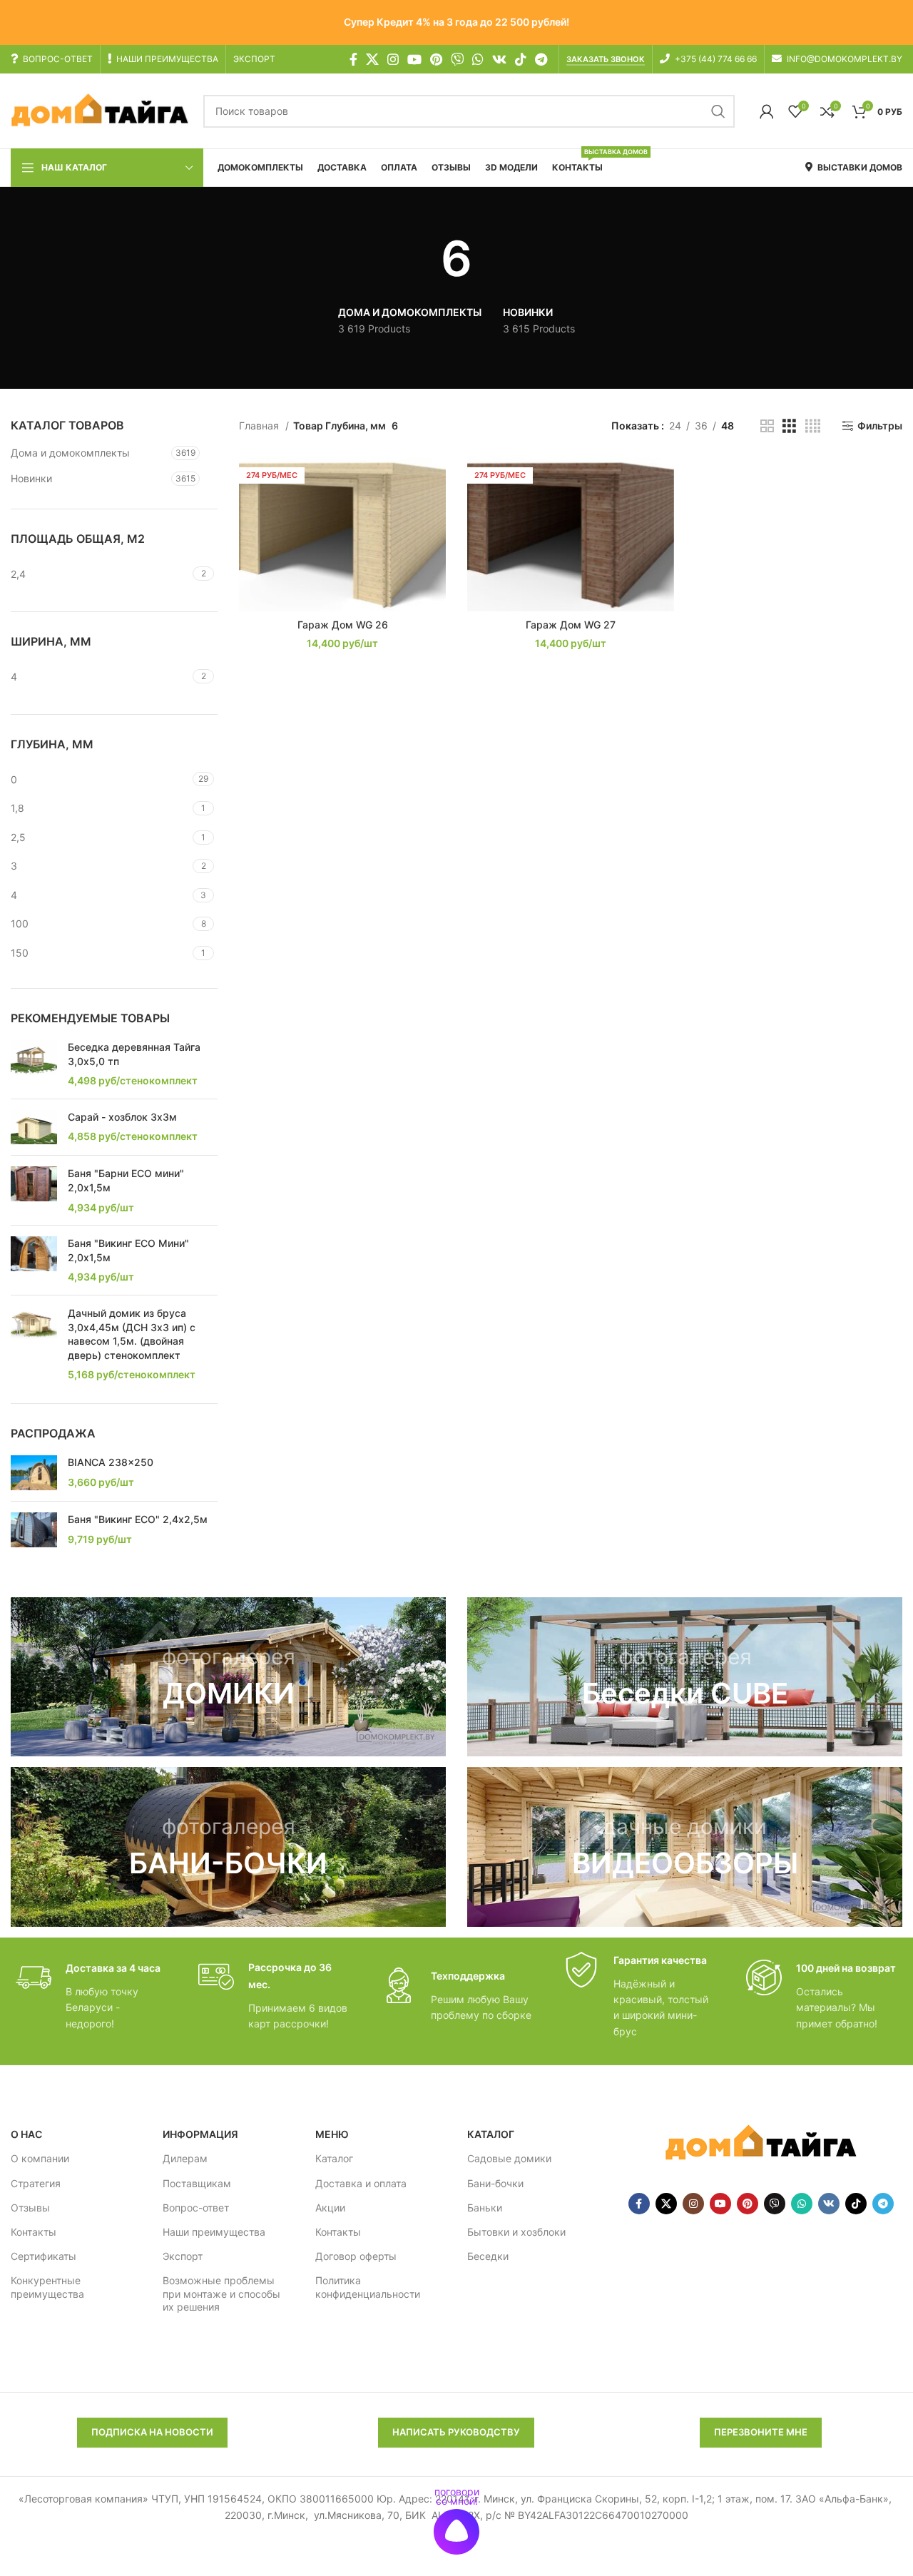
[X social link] (372, 59)
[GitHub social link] (457, 59)
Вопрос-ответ (196, 2208)
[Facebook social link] (353, 59)
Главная (260, 426)
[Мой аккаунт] (767, 111)
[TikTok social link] (521, 59)
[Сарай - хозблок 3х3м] (34, 1127)
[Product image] (342, 534)
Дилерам (185, 2158)
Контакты (34, 2232)
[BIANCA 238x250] (34, 1473)
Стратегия (36, 2183)
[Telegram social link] (541, 59)
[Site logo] (100, 110)
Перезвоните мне (761, 2432)
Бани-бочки (495, 2183)
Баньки (485, 2208)
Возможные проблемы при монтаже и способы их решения (221, 2293)
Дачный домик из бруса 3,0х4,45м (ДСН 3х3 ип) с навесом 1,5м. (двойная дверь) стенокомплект (132, 1334)
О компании (40, 2158)
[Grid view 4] (813, 426)
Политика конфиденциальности (368, 2287)
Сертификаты (44, 2256)
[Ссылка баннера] (228, 1677)
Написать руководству (456, 2432)
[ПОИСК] (718, 111)
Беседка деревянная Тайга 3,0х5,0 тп (134, 1054)
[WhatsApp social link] (478, 59)
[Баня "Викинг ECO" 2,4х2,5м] (34, 1530)
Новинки (31, 478)
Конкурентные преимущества (47, 2287)
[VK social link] (499, 59)
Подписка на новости (152, 2432)
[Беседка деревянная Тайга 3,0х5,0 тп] (34, 1064)
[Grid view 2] (767, 426)
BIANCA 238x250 (111, 1462)
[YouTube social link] (414, 59)
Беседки (488, 2256)
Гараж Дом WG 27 (571, 625)
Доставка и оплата (361, 2183)
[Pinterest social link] (436, 59)
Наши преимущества (214, 2232)
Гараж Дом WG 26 (343, 625)
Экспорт (183, 2256)
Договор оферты (356, 2256)
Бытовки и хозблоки (516, 2232)
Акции (330, 2208)
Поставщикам (197, 2183)
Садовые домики (509, 2158)
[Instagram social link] (393, 59)
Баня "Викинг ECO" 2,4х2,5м (138, 1519)
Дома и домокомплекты (70, 453)
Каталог (334, 2158)
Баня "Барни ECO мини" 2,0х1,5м (126, 1180)
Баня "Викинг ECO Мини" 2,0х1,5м (128, 1250)
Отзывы (30, 2208)
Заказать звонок (606, 60)
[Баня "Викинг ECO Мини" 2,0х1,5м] (34, 1260)
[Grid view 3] (789, 426)
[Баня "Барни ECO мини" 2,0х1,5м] (34, 1190)
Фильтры (880, 426)
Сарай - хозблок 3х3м (122, 1117)
